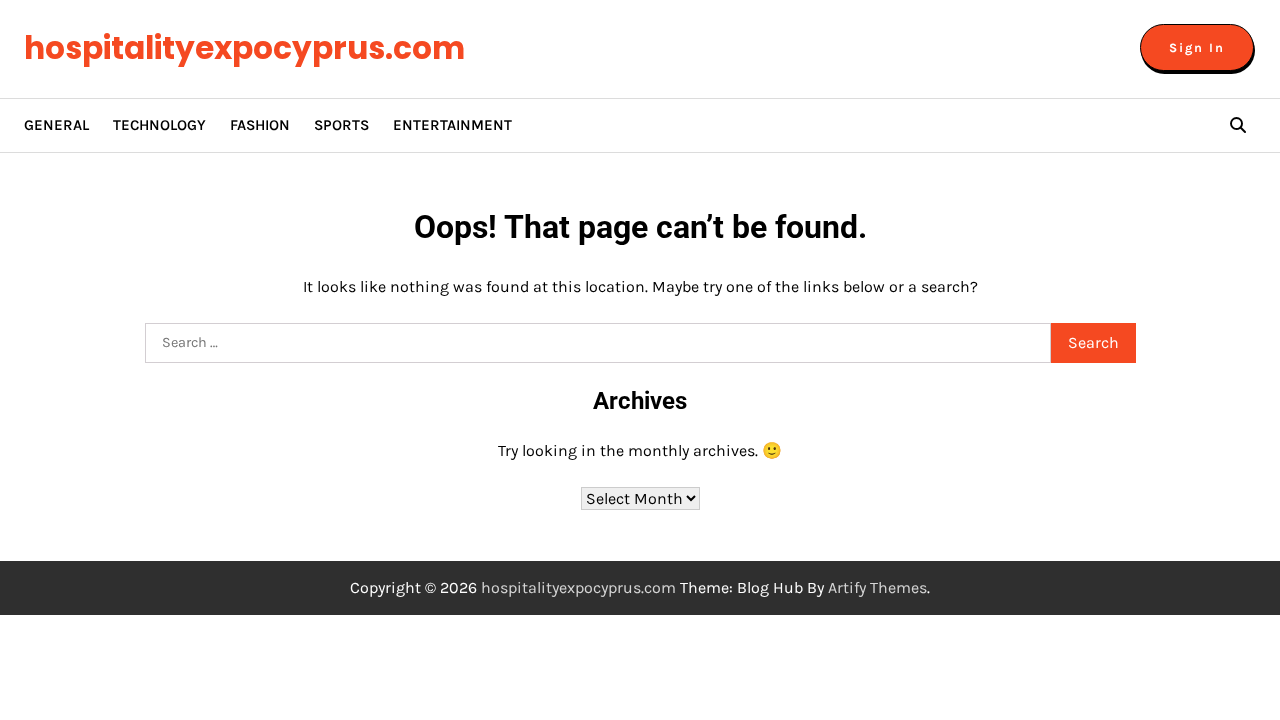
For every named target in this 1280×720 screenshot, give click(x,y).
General (56, 125)
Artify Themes (877, 587)
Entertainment (452, 125)
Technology (159, 125)
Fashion (260, 125)
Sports (341, 125)
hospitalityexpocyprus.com (244, 48)
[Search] (1238, 125)
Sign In (1197, 47)
